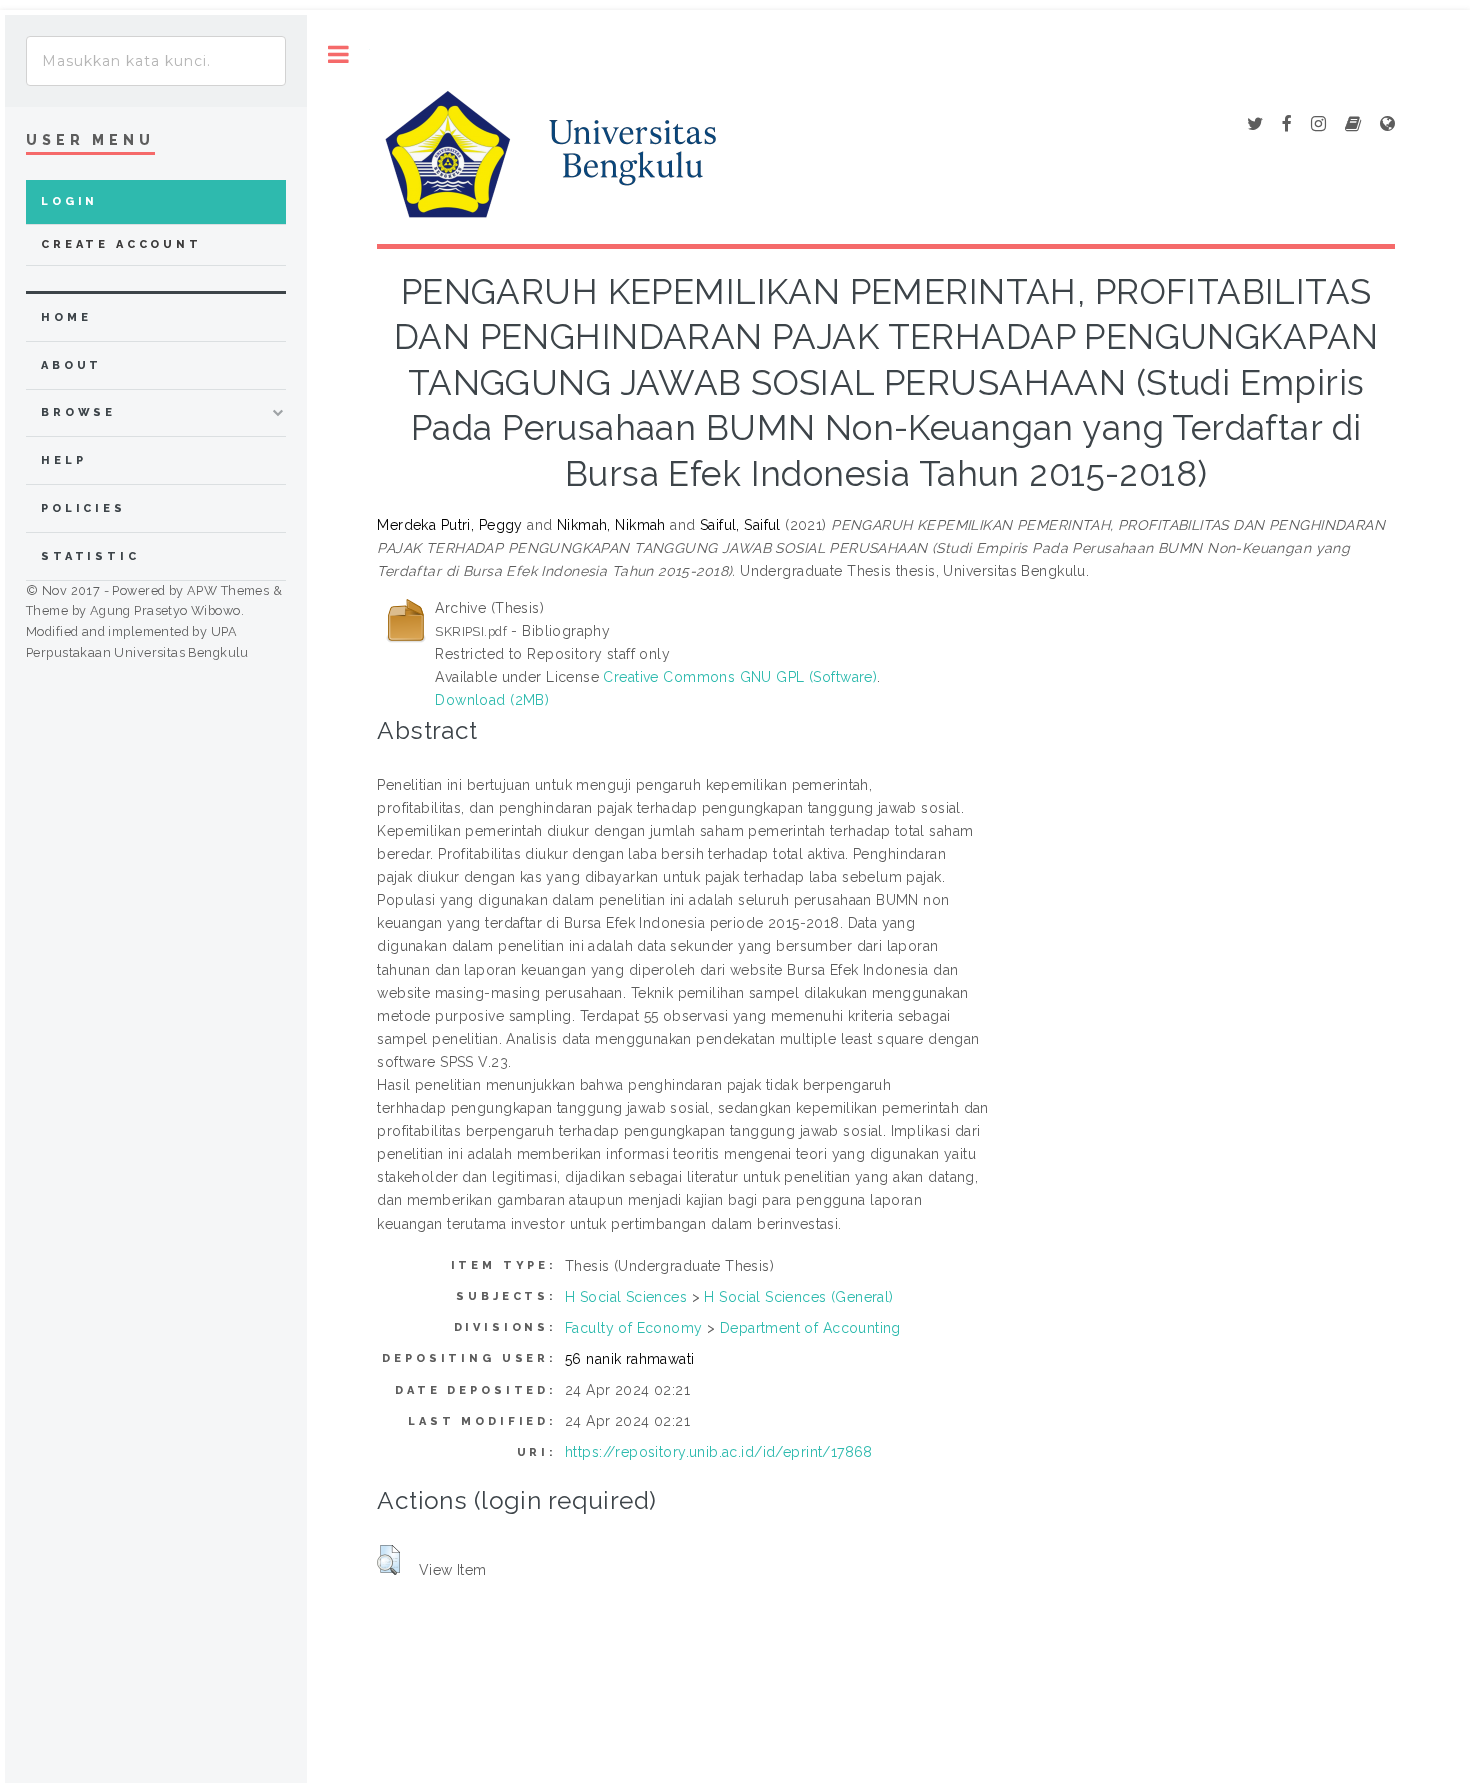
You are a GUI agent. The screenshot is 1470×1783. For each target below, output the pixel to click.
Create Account (121, 244)
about (71, 365)
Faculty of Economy (634, 1328)
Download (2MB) (492, 700)
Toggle (338, 54)
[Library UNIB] (1387, 125)
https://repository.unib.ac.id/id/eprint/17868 (719, 1452)
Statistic (90, 556)
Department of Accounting (810, 1328)
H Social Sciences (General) (798, 1297)
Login (69, 201)
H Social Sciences (626, 1297)
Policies (83, 508)
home (66, 317)
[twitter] (1255, 125)
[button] (388, 1560)
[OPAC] (1353, 125)
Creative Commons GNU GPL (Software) (740, 677)
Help (63, 460)
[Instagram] (1318, 125)
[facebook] (1287, 125)
